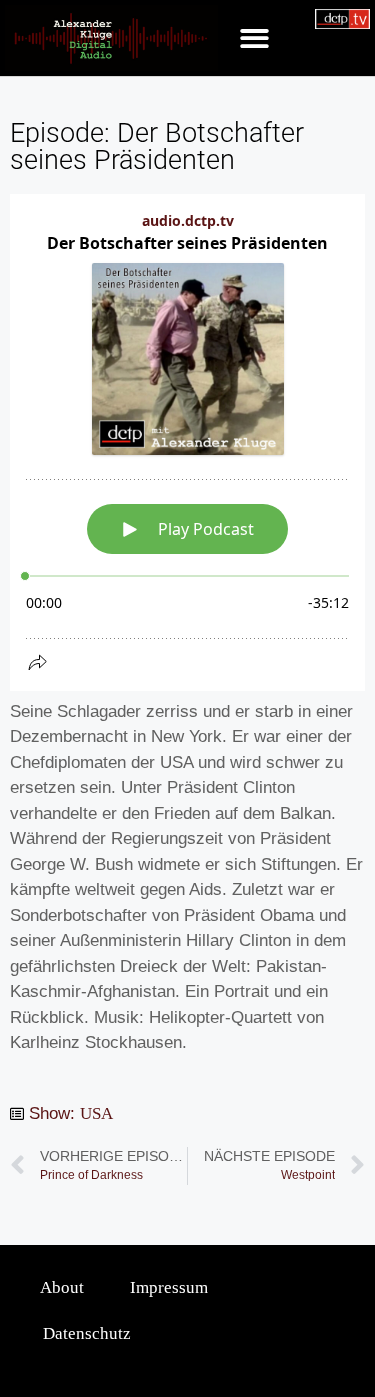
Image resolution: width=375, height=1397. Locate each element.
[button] (254, 38)
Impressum (169, 1287)
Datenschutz (87, 1333)
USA (96, 1113)
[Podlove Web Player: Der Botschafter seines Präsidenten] (187, 442)
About (62, 1287)
